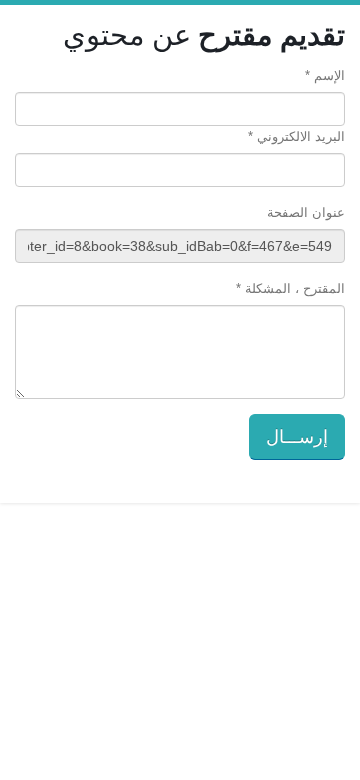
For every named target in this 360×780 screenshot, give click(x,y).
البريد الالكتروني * (296, 136)
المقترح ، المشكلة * (290, 288)
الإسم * (325, 75)
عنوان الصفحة (306, 212)
